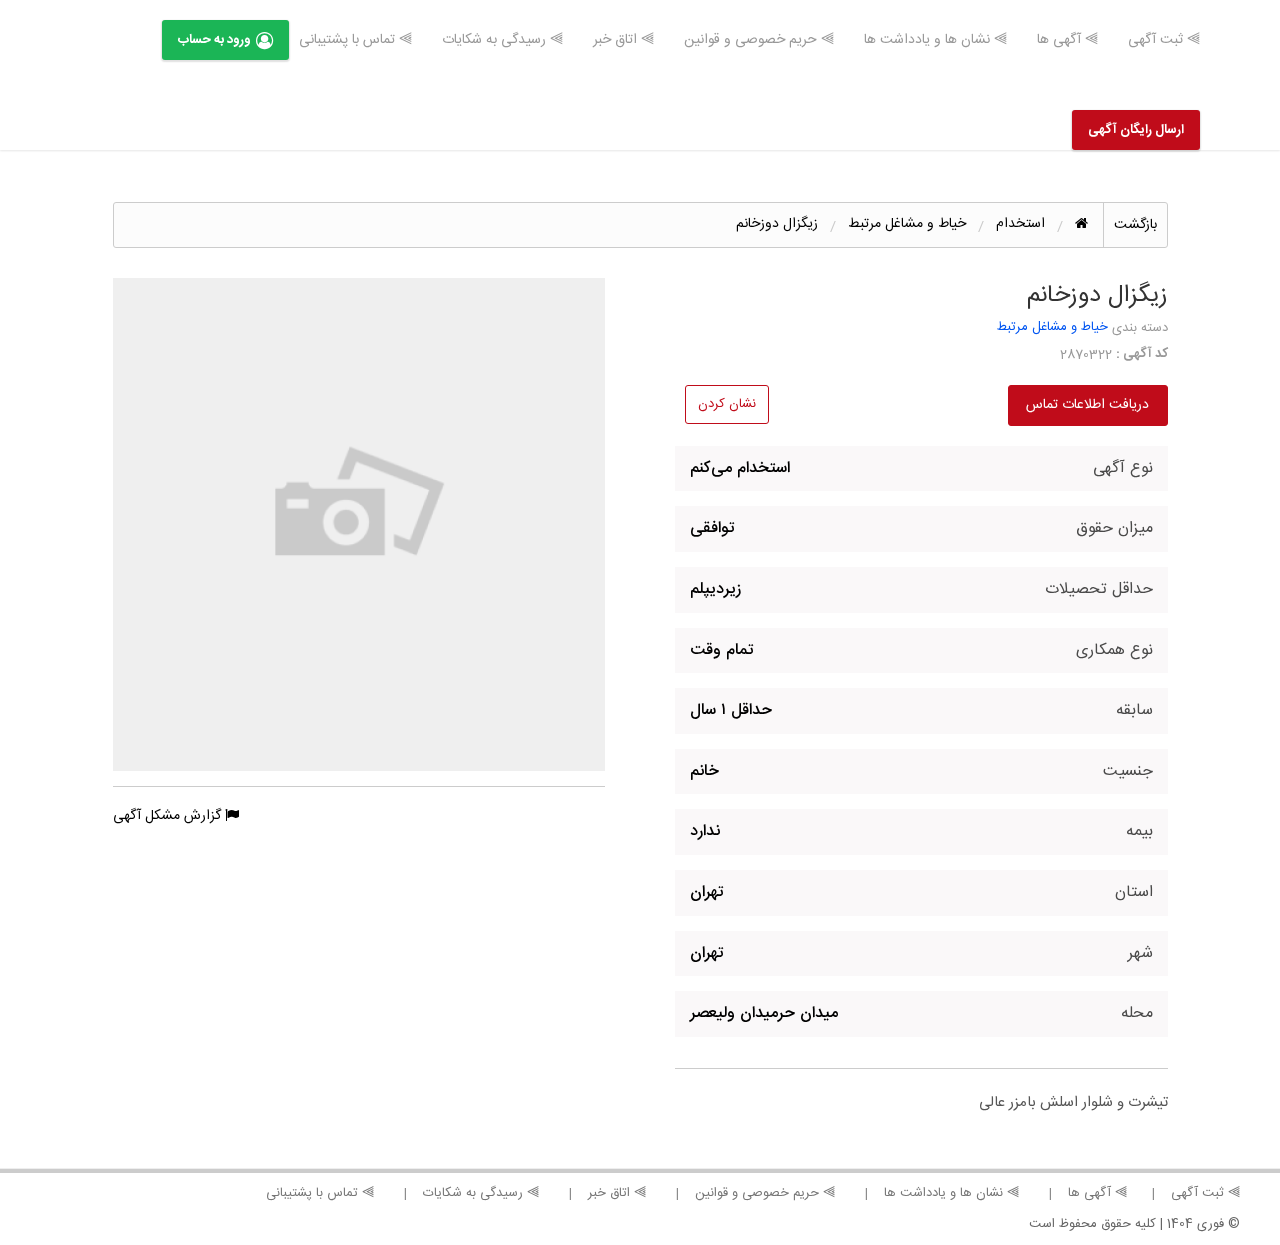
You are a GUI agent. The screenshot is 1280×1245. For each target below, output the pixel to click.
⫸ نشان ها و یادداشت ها (935, 40)
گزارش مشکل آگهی (169, 816)
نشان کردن (727, 404)
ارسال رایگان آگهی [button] (1136, 130)
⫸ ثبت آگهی (1164, 40)
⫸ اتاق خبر (623, 40)
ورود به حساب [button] (214, 40)
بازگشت (1135, 225)
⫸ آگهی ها (1067, 40)
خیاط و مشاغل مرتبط (1052, 327)
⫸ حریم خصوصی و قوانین (759, 40)
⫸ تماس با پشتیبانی (355, 40)
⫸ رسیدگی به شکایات (502, 40)
